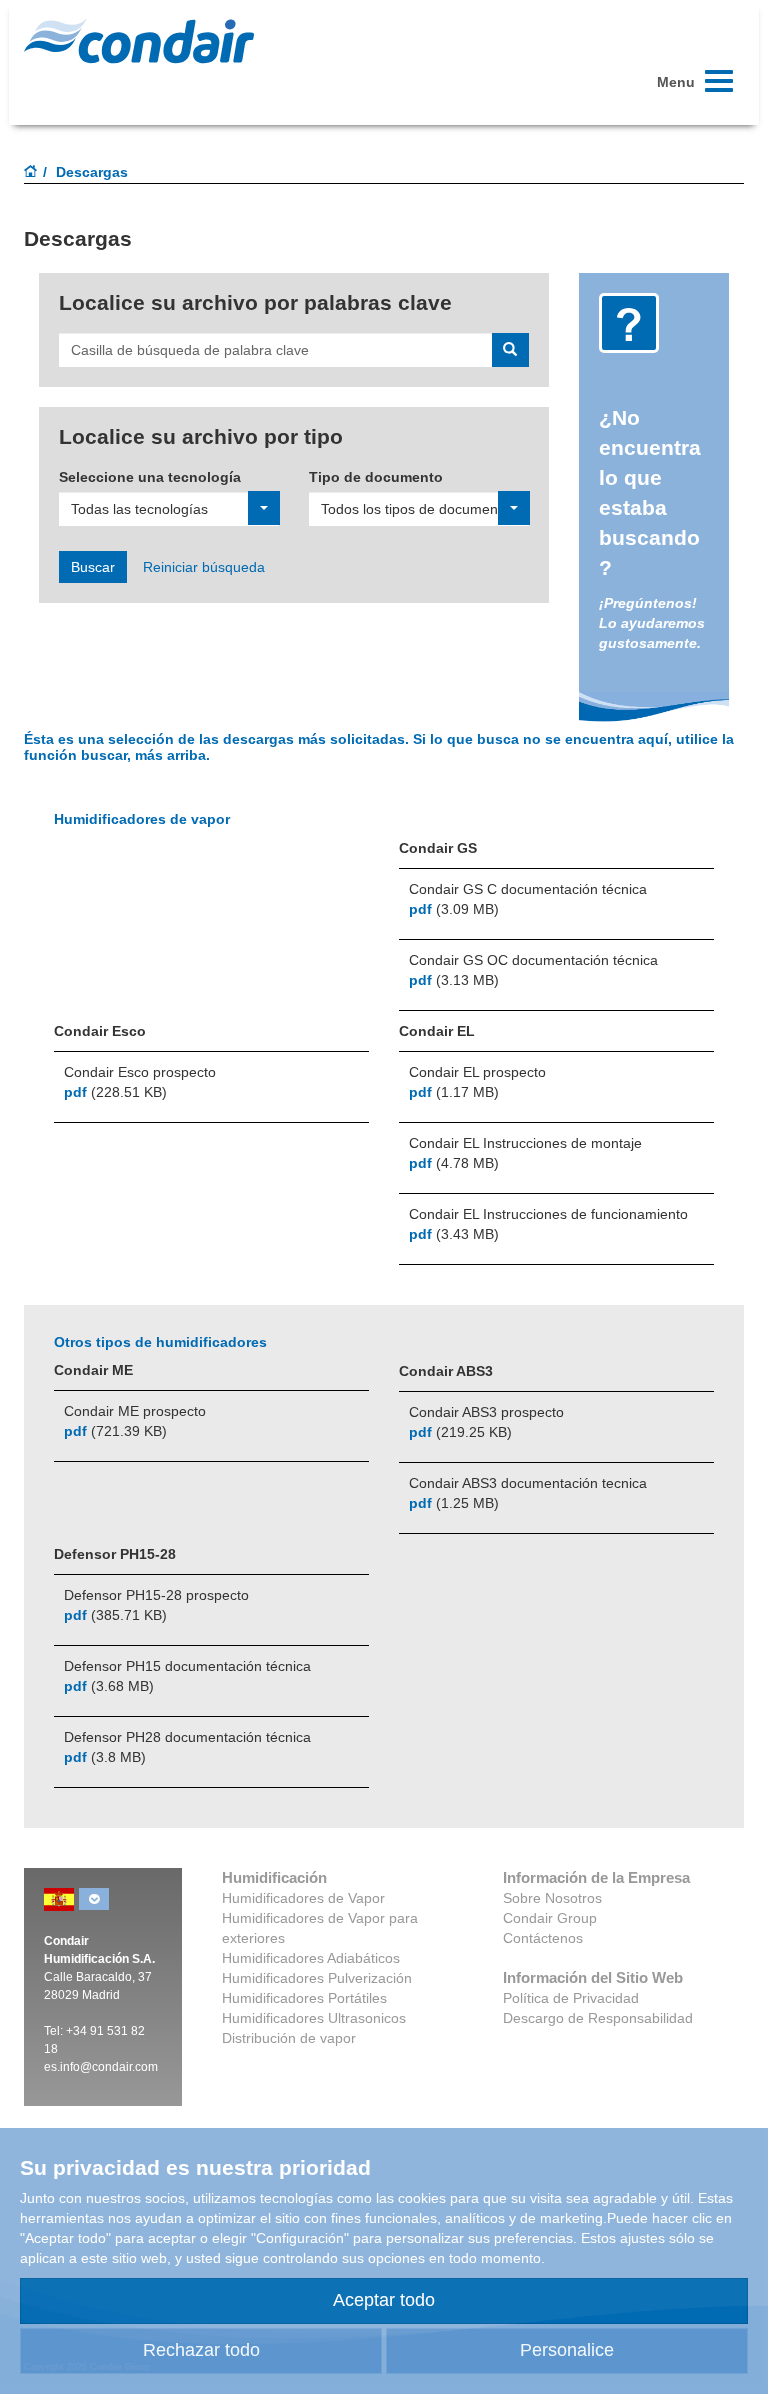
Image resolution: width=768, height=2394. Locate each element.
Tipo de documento (376, 477)
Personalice (567, 2350)
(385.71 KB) (115, 1615)
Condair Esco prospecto (140, 1072)
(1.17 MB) (454, 1092)
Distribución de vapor (289, 2038)
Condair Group (550, 1918)
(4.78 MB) (454, 1163)
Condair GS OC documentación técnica (533, 960)
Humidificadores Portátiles (304, 1998)
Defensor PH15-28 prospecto (156, 1595)
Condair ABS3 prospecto (486, 1412)
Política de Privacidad (571, 1998)
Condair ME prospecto (135, 1411)
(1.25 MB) (454, 1503)
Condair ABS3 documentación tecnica (528, 1483)
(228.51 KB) (115, 1092)
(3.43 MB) (454, 1234)
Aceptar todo (384, 2300)
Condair (139, 41)
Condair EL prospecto (477, 1072)
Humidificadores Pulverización (317, 1978)
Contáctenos (543, 1938)
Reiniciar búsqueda (204, 567)
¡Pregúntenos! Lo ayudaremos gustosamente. (652, 623)
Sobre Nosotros (552, 1898)
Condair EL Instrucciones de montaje (525, 1143)
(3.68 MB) (109, 1686)
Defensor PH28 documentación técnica (187, 1737)
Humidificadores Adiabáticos (311, 1958)
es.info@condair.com (101, 2067)
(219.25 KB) (460, 1432)
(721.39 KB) (115, 1431)
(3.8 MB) (105, 1757)
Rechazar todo (201, 2350)
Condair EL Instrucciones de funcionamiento (548, 1214)
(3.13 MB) (454, 980)
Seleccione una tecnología (150, 477)
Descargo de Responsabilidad (598, 2018)
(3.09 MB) (454, 909)
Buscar (93, 567)
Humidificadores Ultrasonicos (314, 2018)
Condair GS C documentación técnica (528, 889)
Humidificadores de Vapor (303, 1898)
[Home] (31, 173)
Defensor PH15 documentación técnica (187, 1666)
